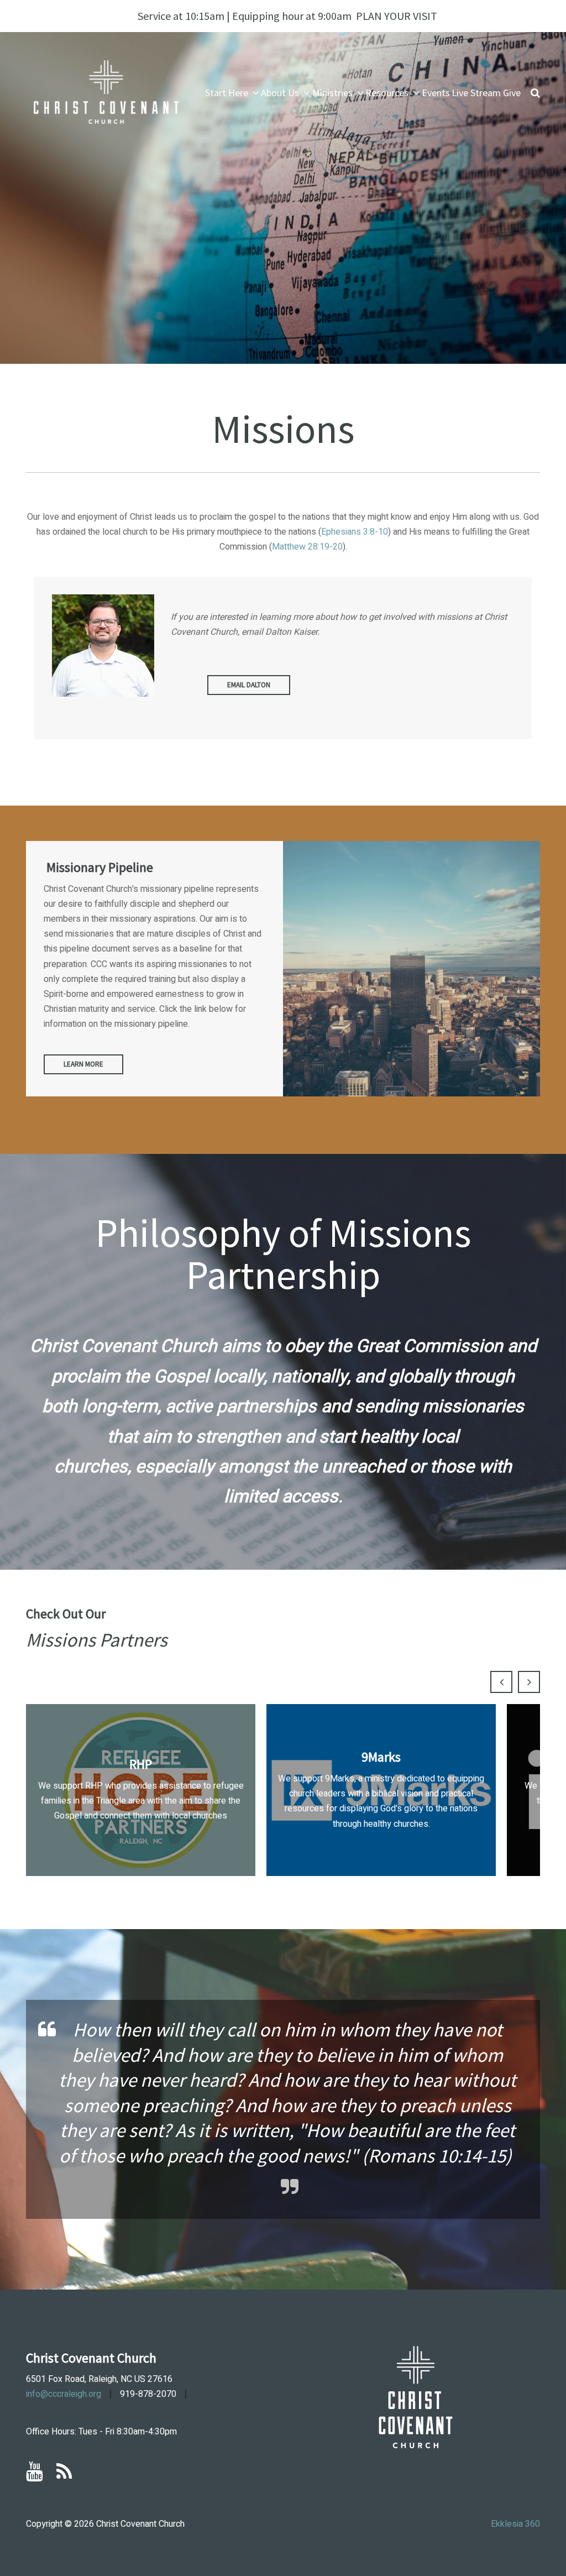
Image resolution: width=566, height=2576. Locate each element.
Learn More (83, 1064)
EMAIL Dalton (249, 685)
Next (529, 1682)
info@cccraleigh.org (64, 2394)
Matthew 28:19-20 (307, 547)
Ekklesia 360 (515, 2524)
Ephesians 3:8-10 (355, 532)
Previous (501, 1682)
